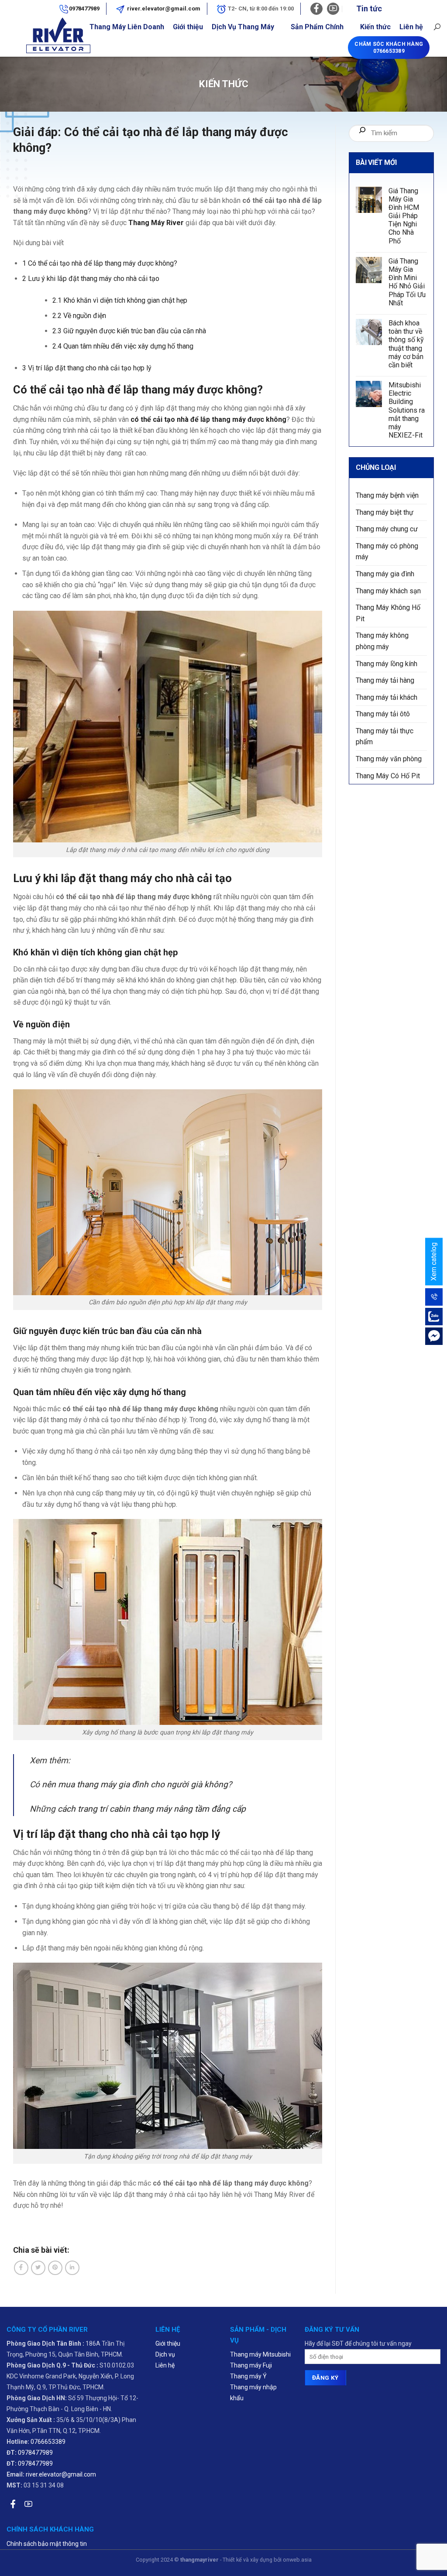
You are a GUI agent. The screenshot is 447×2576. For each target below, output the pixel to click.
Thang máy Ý (248, 2376)
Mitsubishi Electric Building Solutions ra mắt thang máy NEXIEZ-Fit (407, 411)
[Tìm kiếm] (362, 133)
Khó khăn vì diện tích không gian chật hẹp (120, 300)
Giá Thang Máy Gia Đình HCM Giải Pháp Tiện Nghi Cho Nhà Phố (404, 216)
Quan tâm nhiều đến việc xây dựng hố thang (124, 346)
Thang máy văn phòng (389, 759)
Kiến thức (375, 27)
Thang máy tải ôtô (383, 714)
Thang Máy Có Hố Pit (388, 776)
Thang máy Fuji (251, 2365)
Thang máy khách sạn (388, 591)
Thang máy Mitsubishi (260, 2354)
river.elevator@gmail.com (163, 9)
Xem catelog (434, 1262)
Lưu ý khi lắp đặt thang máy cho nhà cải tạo (91, 279)
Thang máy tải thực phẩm (385, 737)
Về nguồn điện (79, 316)
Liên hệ (411, 27)
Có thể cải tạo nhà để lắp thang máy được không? (101, 263)
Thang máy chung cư (387, 529)
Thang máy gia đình (385, 574)
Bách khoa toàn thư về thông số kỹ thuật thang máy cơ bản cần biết (406, 344)
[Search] (437, 27)
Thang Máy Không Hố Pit (388, 614)
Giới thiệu (188, 27)
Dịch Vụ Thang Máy (243, 27)
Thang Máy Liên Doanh (127, 27)
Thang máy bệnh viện (387, 495)
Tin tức (369, 9)
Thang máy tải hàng (385, 681)
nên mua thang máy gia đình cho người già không (135, 1784)
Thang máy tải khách (387, 697)
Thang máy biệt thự (385, 512)
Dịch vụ (165, 2354)
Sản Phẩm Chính (317, 27)
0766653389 (48, 2442)
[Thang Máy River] (34, 37)
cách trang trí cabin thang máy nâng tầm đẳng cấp (152, 1809)
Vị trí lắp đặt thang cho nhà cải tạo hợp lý (87, 368)
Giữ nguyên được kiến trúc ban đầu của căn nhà (129, 331)
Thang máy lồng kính (387, 664)
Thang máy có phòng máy (387, 552)
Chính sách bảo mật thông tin (47, 2544)
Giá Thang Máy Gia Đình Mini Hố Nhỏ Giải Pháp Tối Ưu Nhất (407, 282)
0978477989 (84, 9)
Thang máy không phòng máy (382, 641)
